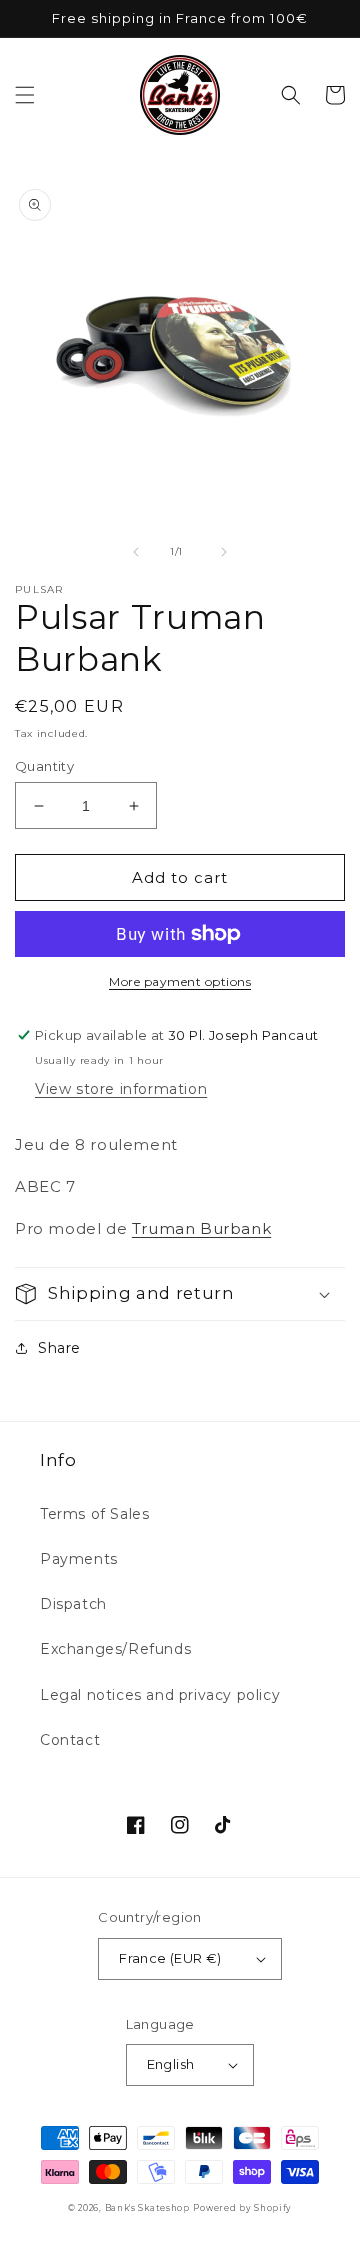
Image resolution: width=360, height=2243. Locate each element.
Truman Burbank (201, 1228)
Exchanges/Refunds (115, 1649)
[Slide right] (224, 552)
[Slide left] (136, 552)
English (171, 2064)
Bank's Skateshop (147, 2208)
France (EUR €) (170, 1958)
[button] (25, 95)
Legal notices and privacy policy (160, 1695)
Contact (70, 1740)
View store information (121, 1089)
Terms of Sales (94, 1514)
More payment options (180, 981)
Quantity (44, 766)
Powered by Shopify (242, 2208)
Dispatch (73, 1604)
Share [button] (59, 1348)
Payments (79, 1559)
